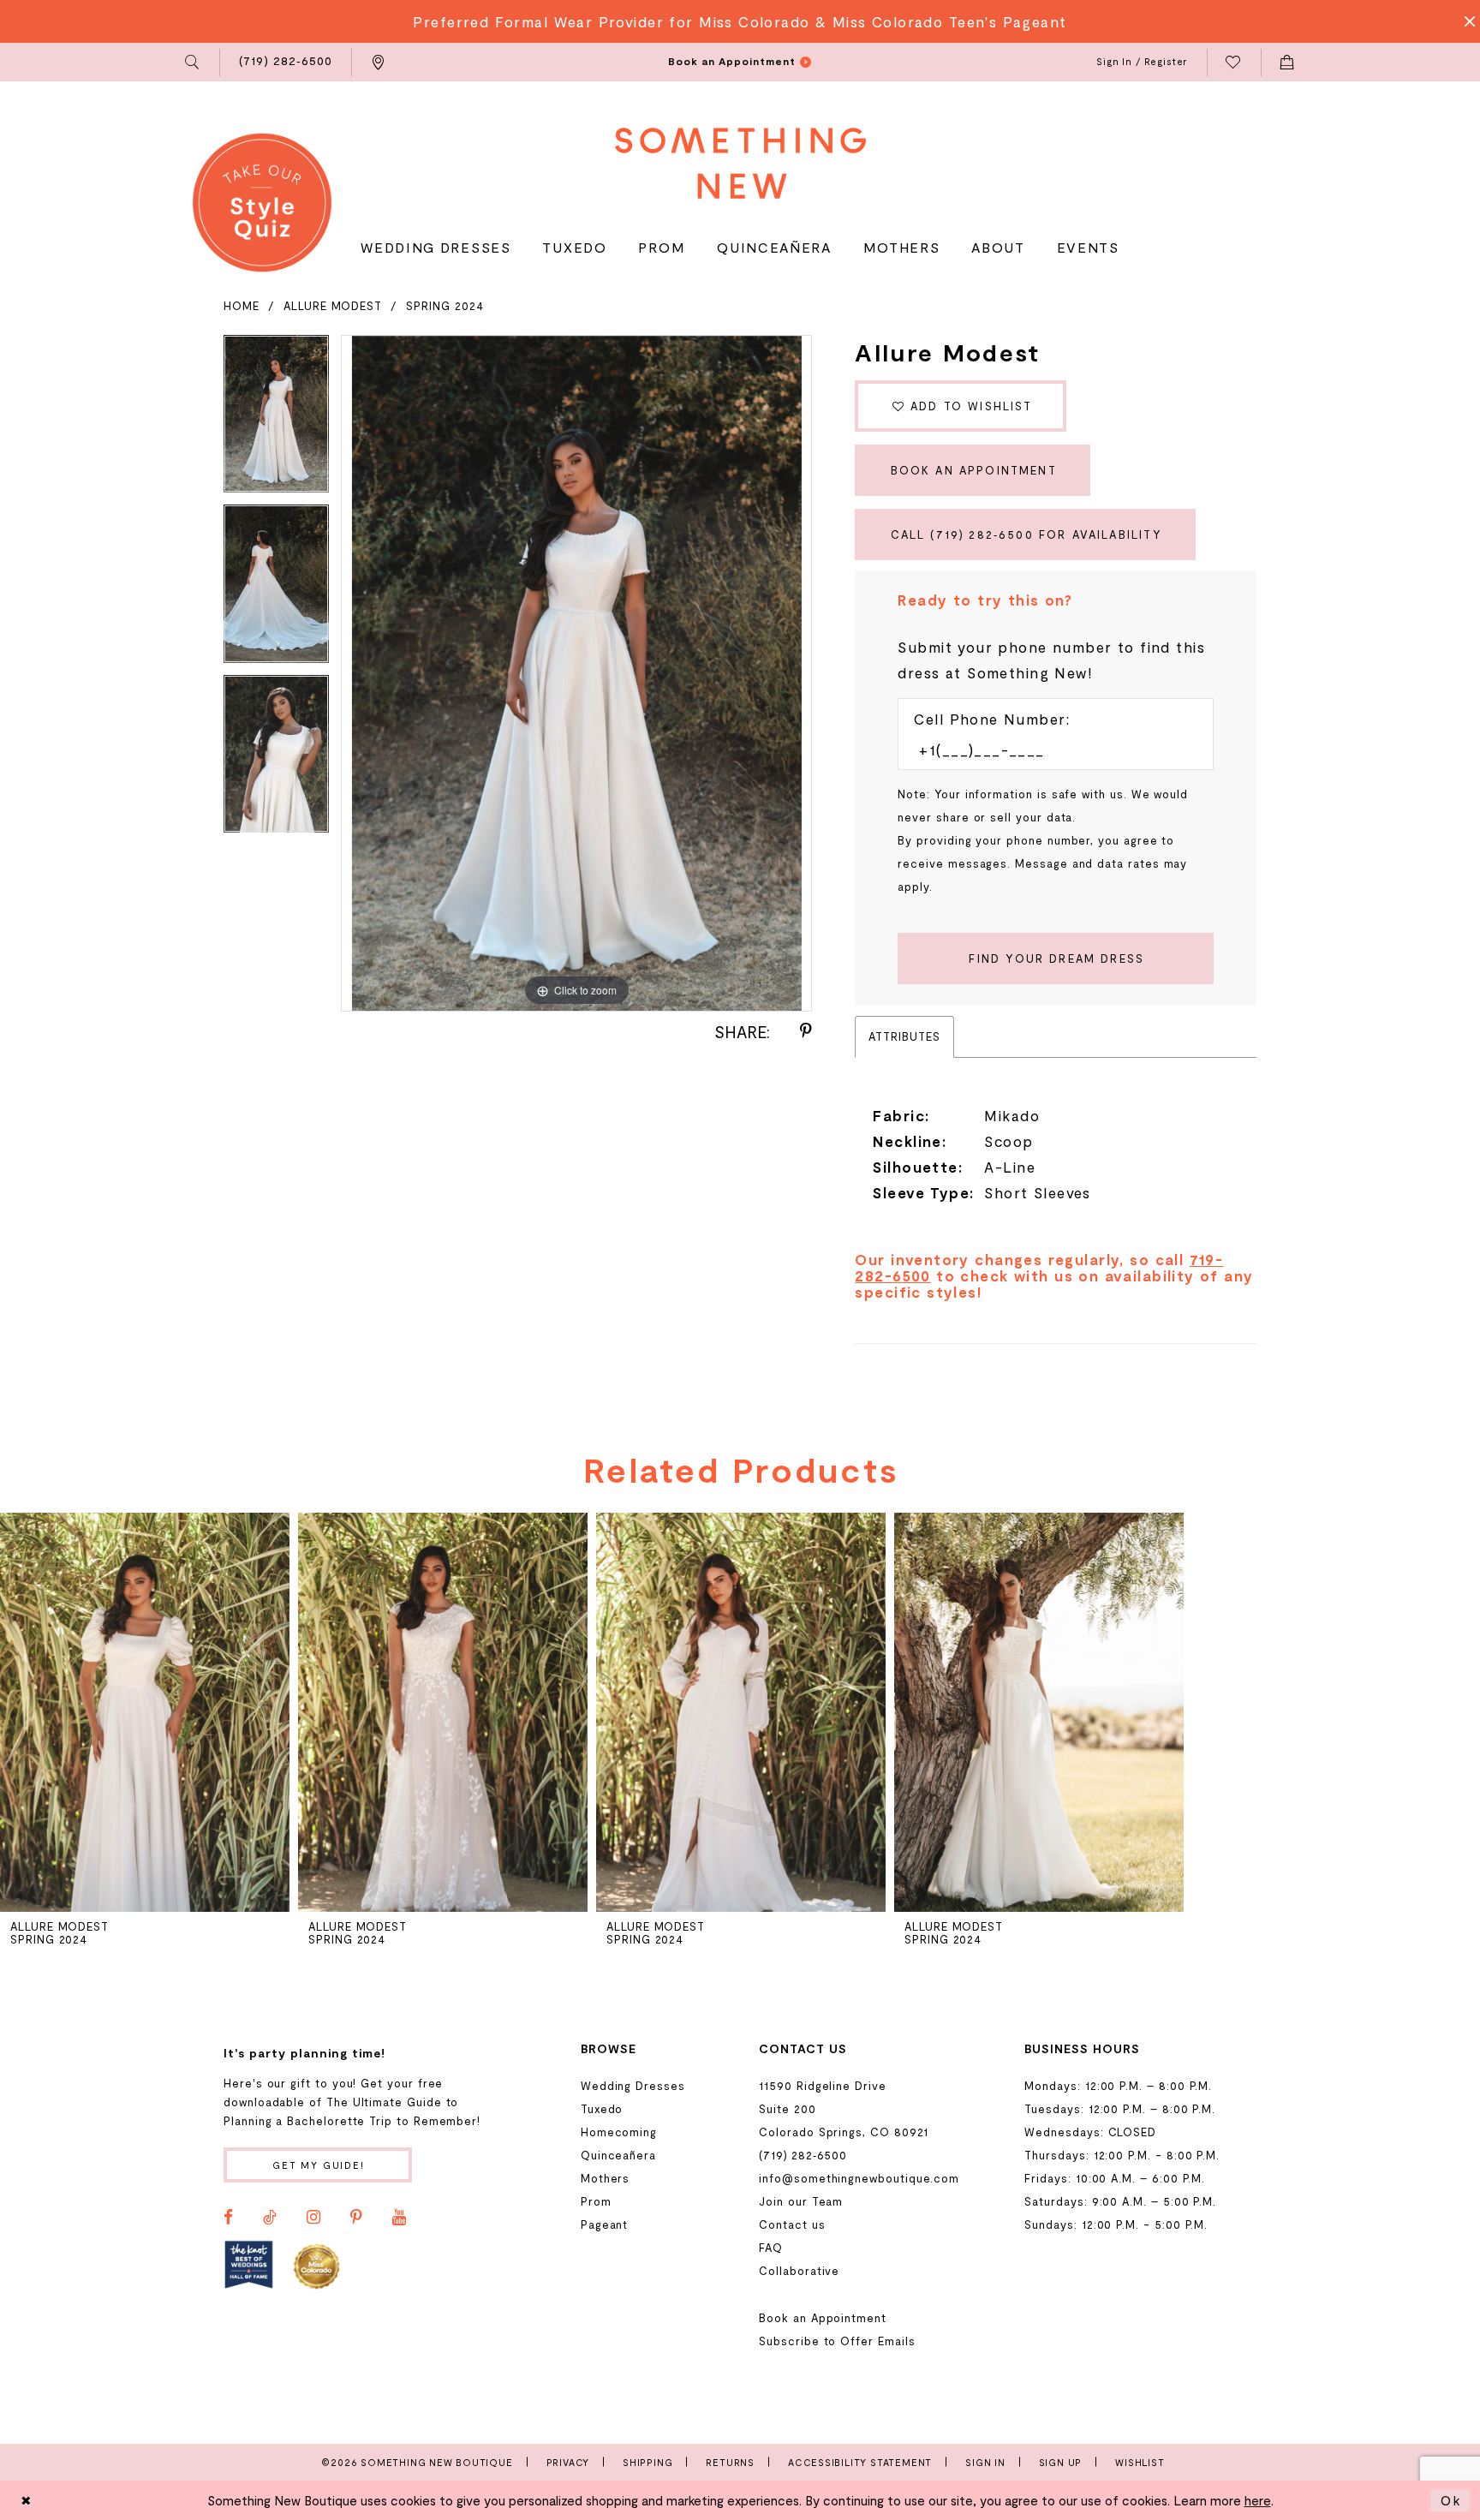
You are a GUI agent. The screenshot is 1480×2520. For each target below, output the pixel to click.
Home (242, 306)
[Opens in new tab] (249, 2265)
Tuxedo (602, 2109)
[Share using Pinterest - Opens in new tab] (806, 1031)
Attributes (904, 1036)
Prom (596, 2201)
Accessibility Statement (860, 2462)
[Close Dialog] (27, 2500)
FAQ (771, 2248)
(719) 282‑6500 (803, 2155)
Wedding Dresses (633, 2086)
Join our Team (801, 2201)
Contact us (792, 2224)
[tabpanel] (276, 420)
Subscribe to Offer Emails (837, 2341)
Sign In (985, 2462)
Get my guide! (319, 2165)
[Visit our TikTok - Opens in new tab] (270, 2218)
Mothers (606, 2178)
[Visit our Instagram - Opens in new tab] (313, 2218)
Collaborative (799, 2271)
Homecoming (619, 2132)
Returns (730, 2462)
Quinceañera (618, 2155)
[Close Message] (1465, 21)
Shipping (647, 2462)
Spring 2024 (445, 306)
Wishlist (1140, 2462)
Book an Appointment (974, 470)
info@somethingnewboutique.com (859, 2178)
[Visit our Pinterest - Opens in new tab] (356, 2218)
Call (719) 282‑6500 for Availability (1026, 534)
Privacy (568, 2462)
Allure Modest (333, 306)
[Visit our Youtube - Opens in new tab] (399, 2218)
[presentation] (145, 1712)
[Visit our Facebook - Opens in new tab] (228, 2218)
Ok (1451, 2500)
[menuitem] (193, 63)
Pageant (605, 2224)
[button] (193, 63)
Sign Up (1061, 2462)
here (1258, 2500)
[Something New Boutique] (740, 163)
